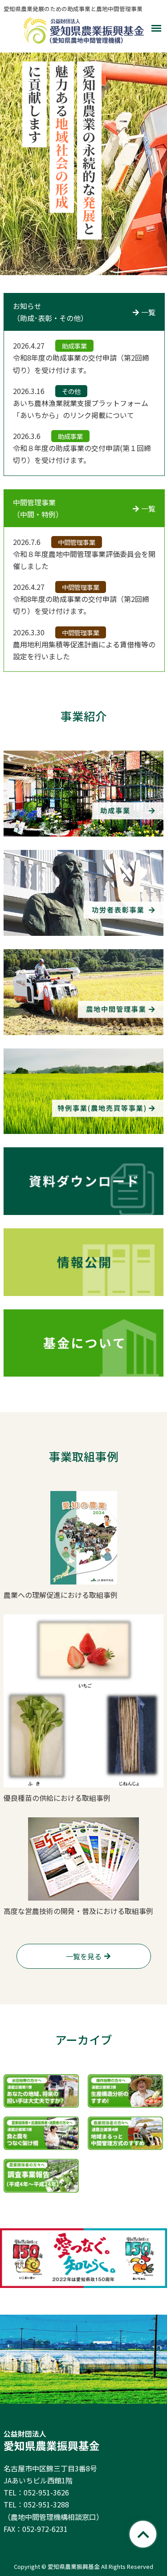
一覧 (148, 312)
